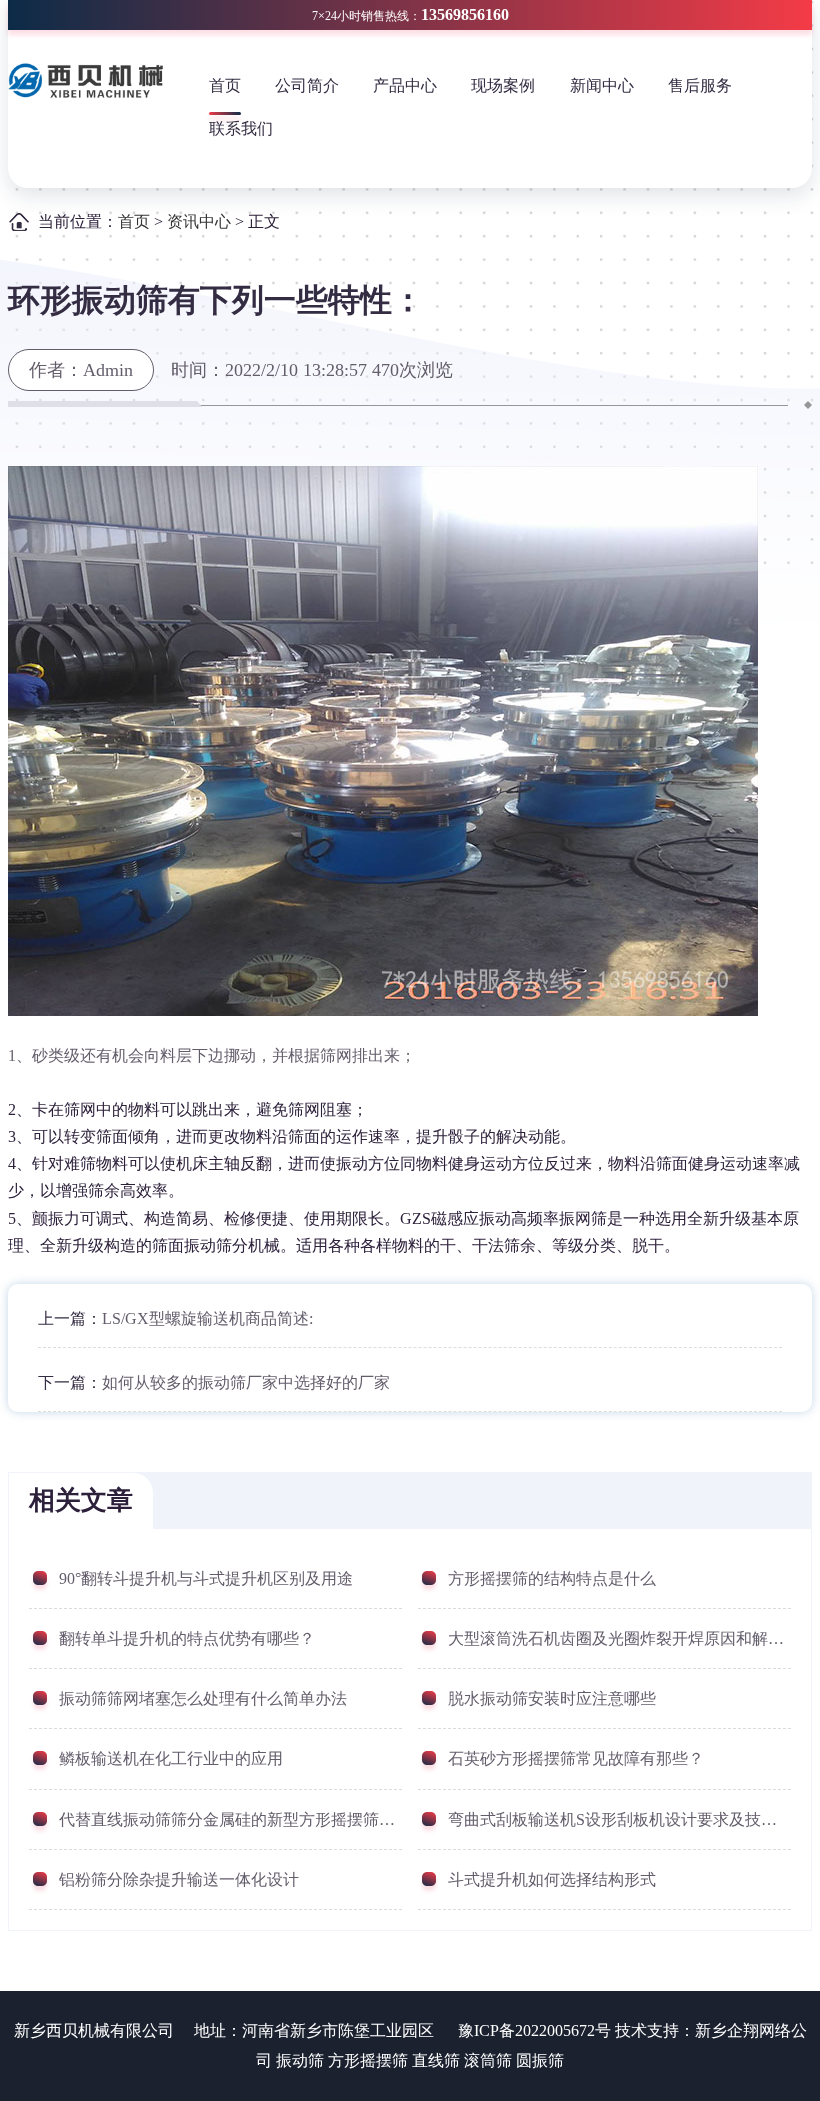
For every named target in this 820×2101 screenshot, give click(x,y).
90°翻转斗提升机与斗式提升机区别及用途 (206, 1578)
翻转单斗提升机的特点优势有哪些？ (187, 1638)
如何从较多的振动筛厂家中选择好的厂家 (246, 1382)
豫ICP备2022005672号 (534, 2030)
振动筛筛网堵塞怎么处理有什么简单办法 (203, 1698)
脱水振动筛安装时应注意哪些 (552, 1698)
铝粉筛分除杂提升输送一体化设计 (179, 1879)
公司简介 (307, 85)
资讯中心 (199, 221)
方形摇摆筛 (368, 2060)
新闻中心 (602, 85)
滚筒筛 (488, 2060)
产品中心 (405, 85)
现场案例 (503, 85)
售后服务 (700, 85)
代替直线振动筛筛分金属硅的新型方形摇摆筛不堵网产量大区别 (230, 1819)
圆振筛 (540, 2060)
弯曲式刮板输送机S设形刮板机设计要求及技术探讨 (619, 1819)
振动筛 (300, 2060)
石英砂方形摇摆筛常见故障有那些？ (576, 1758)
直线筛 (436, 2060)
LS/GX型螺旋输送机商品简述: (207, 1318)
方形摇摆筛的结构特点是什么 (552, 1578)
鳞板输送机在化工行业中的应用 (171, 1758)
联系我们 (241, 128)
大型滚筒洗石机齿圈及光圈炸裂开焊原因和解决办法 (619, 1638)
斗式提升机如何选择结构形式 (552, 1879)
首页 (225, 85)
